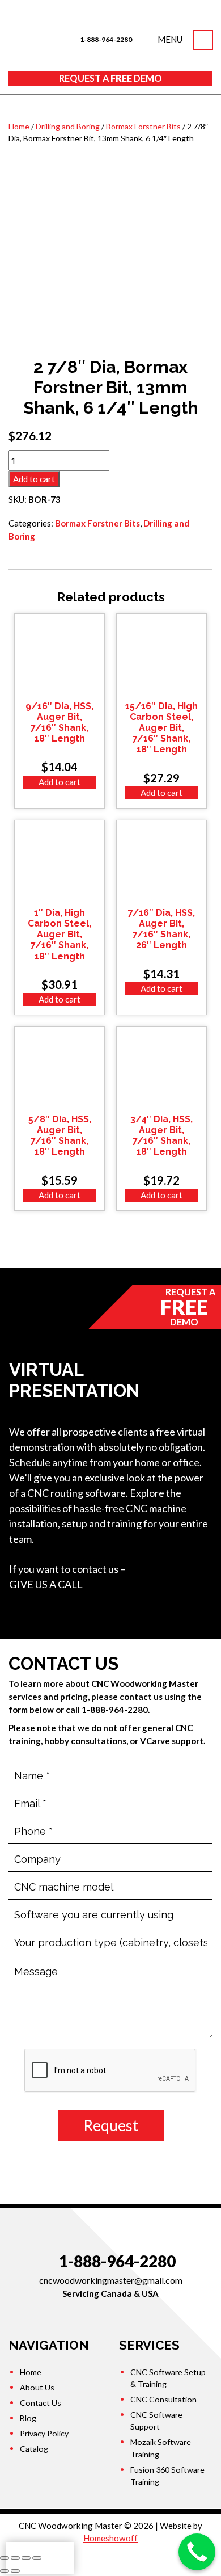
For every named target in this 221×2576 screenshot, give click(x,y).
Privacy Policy (44, 2433)
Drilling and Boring (68, 126)
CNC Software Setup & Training (168, 2378)
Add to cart (34, 479)
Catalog (34, 2449)
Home (19, 126)
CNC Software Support (156, 2421)
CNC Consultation (163, 2399)
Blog (28, 2418)
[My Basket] (203, 40)
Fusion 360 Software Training (167, 2476)
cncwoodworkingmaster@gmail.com (111, 2280)
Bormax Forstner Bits (143, 126)
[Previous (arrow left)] (5, 2571)
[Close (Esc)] (5, 2558)
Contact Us (41, 2403)
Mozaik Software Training (161, 2448)
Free (110, 78)
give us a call (46, 1584)
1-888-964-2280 (105, 39)
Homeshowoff (110, 2538)
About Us (37, 2387)
